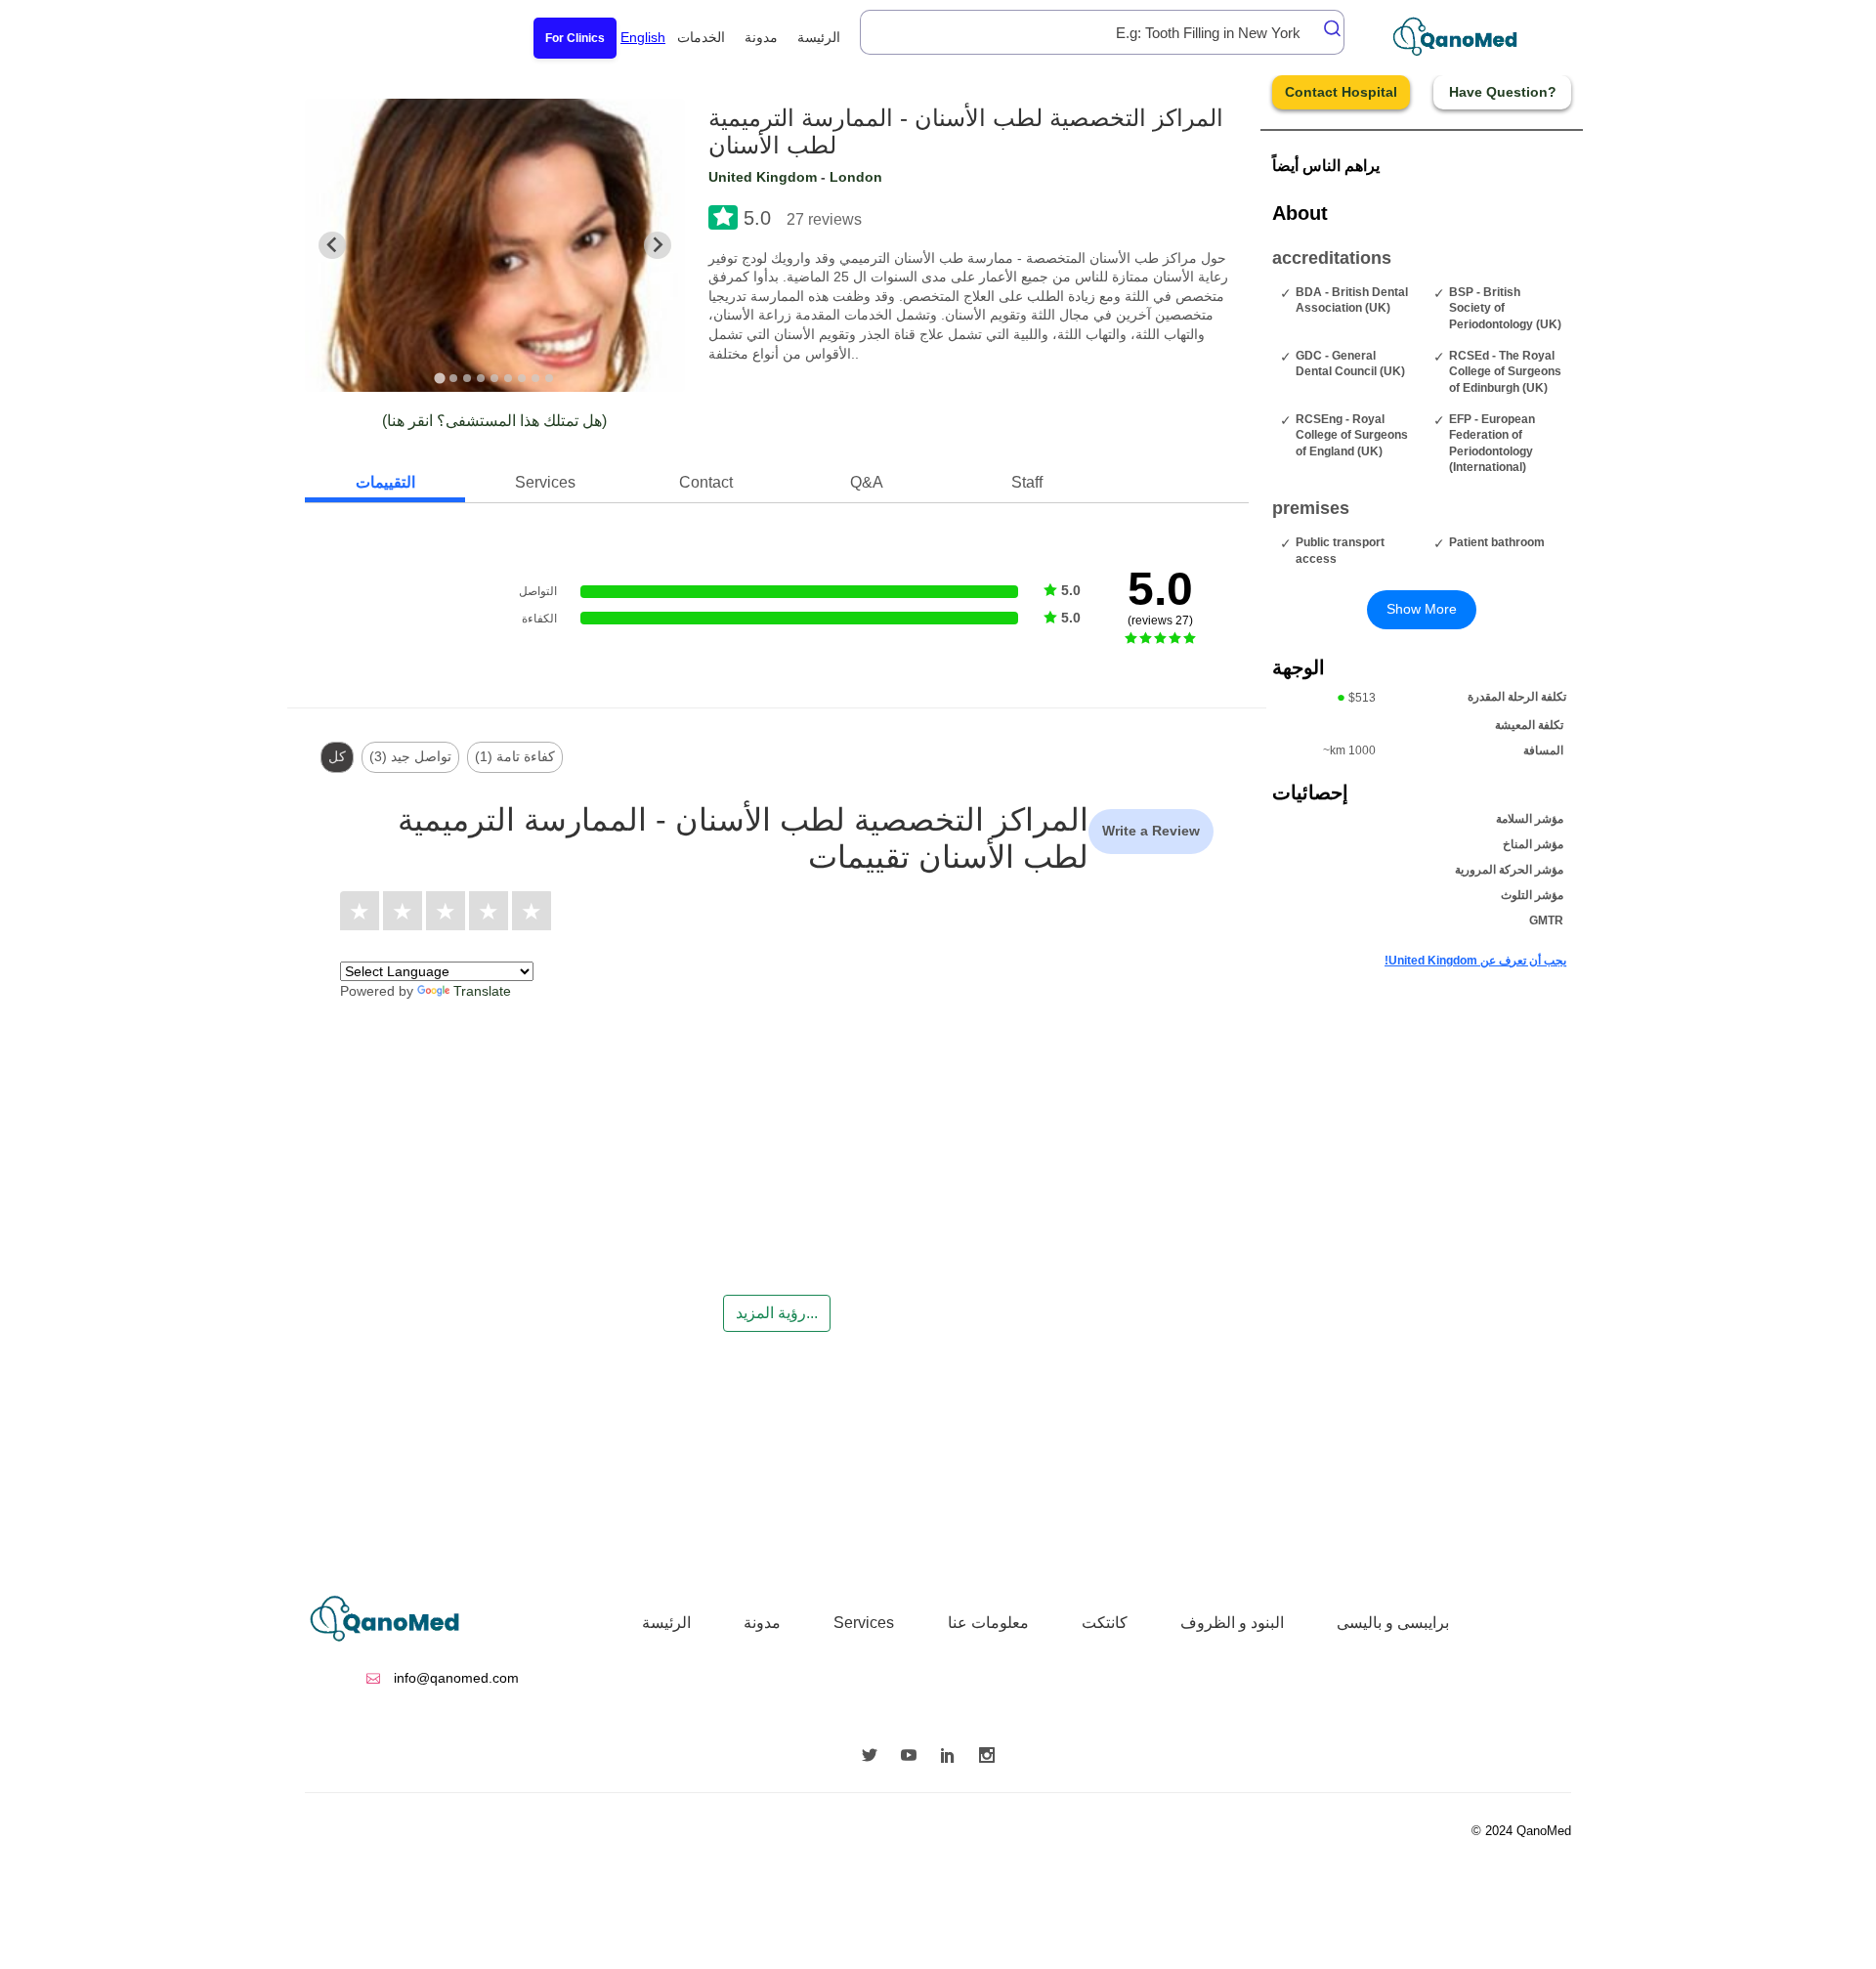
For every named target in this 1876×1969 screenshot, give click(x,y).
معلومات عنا (988, 1623)
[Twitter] (874, 1757)
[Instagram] (992, 1757)
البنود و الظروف (1232, 1623)
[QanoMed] (1468, 37)
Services (864, 1623)
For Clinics (575, 38)
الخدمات (701, 37)
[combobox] (1102, 32)
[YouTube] (914, 1757)
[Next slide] (658, 245)
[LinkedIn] (953, 1757)
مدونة (761, 37)
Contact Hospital (1341, 92)
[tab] (440, 378)
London (856, 177)
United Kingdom (763, 177)
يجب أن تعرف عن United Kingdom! (1475, 961)
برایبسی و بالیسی (1393, 1623)
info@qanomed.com (454, 1678)
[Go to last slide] (332, 245)
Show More (1422, 609)
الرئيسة (819, 37)
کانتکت (1105, 1623)
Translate (482, 991)
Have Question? (1503, 92)
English (643, 37)
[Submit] (1327, 28)
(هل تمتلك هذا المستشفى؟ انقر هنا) (494, 421)
